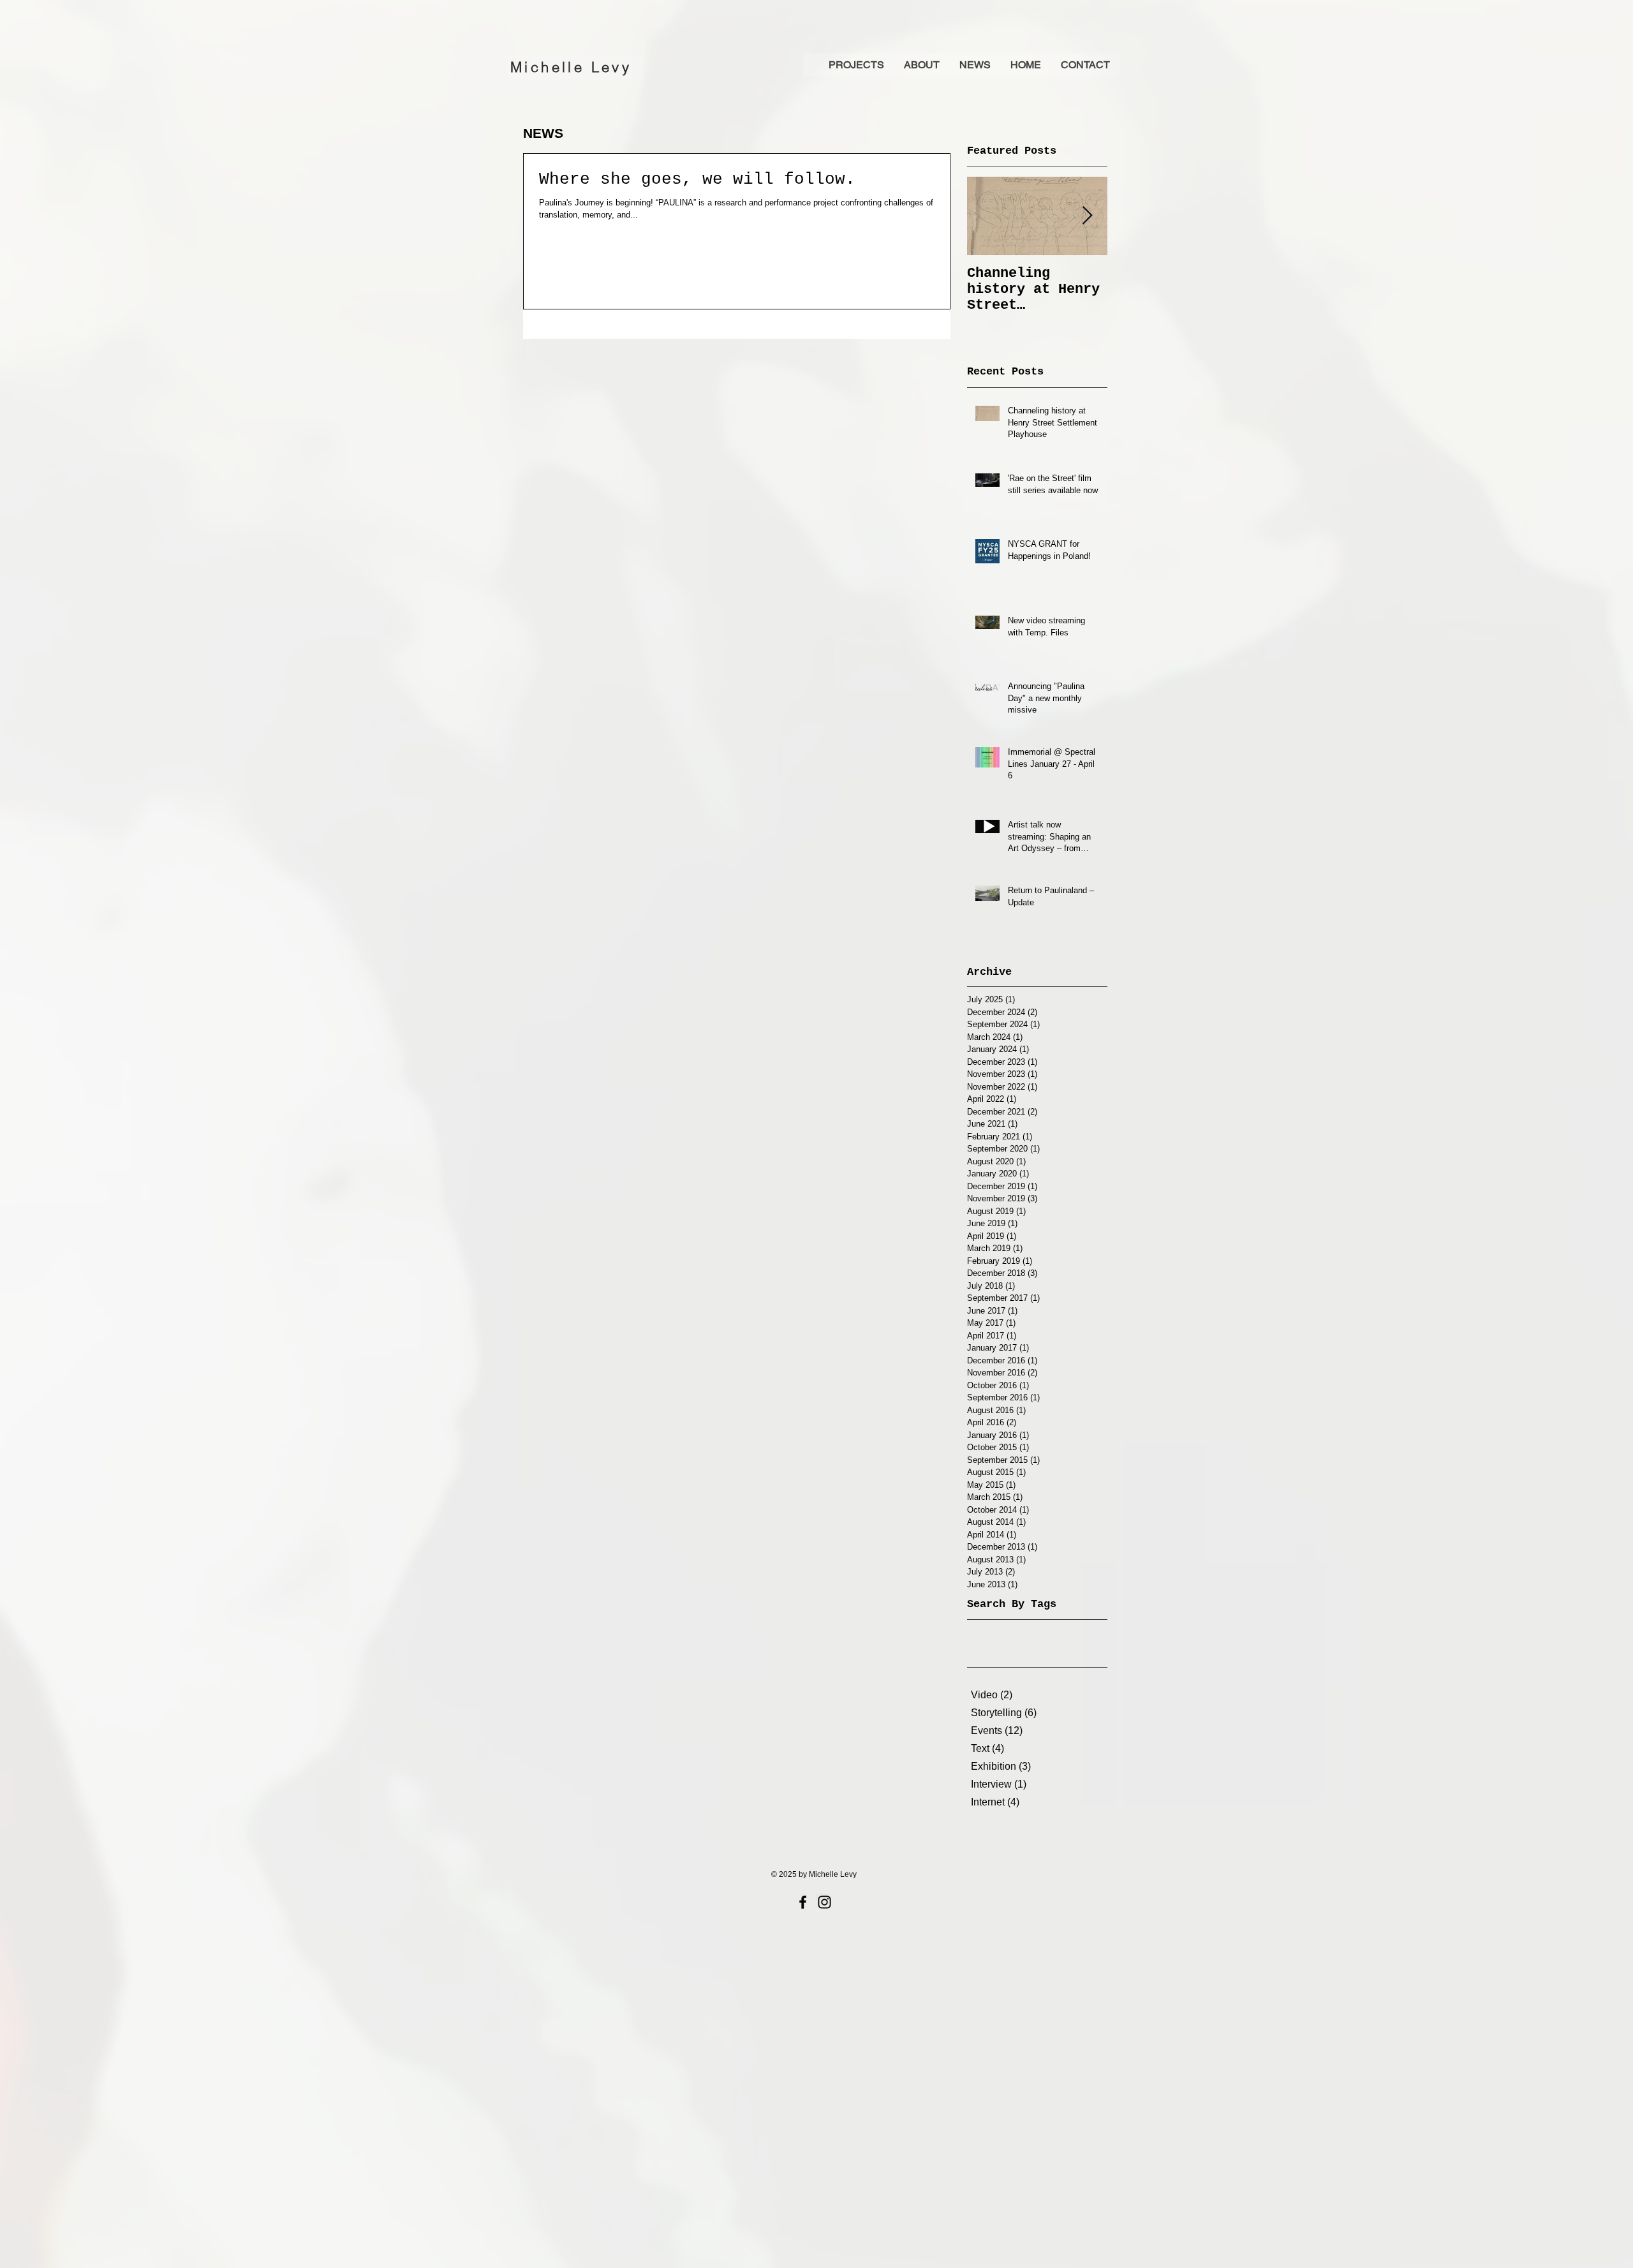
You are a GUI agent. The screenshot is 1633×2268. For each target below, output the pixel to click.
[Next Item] (1087, 216)
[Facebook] (803, 1902)
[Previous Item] (987, 216)
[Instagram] (824, 1902)
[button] (921, 65)
